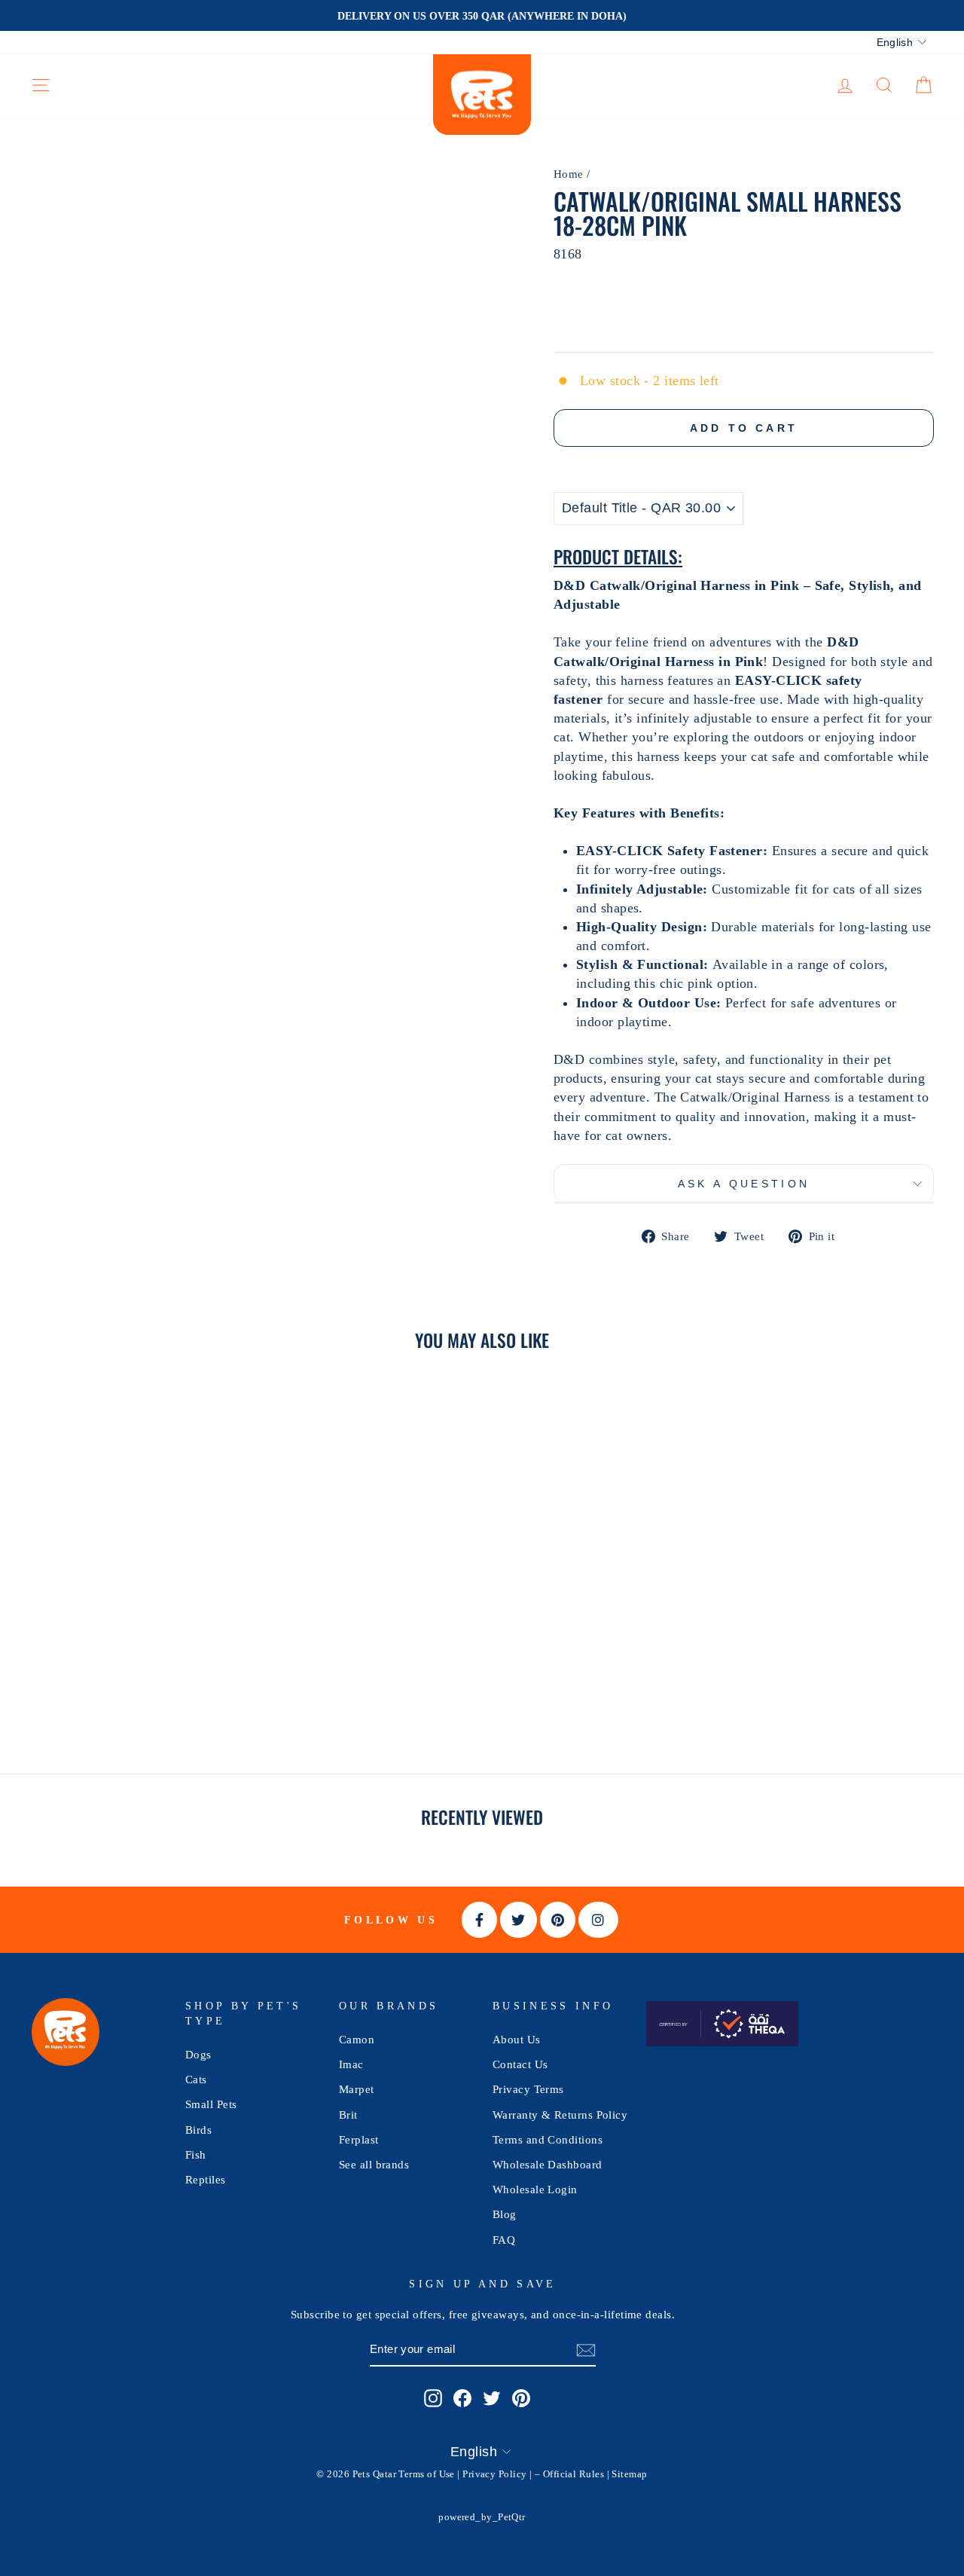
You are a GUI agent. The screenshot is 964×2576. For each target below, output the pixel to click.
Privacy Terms (528, 2089)
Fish (196, 2154)
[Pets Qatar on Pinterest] (521, 2398)
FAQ (504, 2240)
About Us (517, 2039)
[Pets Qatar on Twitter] (492, 2398)
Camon (357, 2039)
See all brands (374, 2164)
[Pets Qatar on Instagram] (433, 2398)
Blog (505, 2214)
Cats (196, 2079)
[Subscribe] (586, 2350)
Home (569, 174)
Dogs (198, 2054)
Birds (198, 2130)
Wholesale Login (535, 2189)
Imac (351, 2064)
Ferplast (359, 2139)
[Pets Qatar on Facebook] (462, 2398)
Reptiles (206, 2179)
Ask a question (744, 1184)
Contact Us (520, 2064)
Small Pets (211, 2104)
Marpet (357, 2089)
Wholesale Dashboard (548, 2164)
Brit (348, 2115)
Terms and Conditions (548, 2139)
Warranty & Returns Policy (560, 2115)
